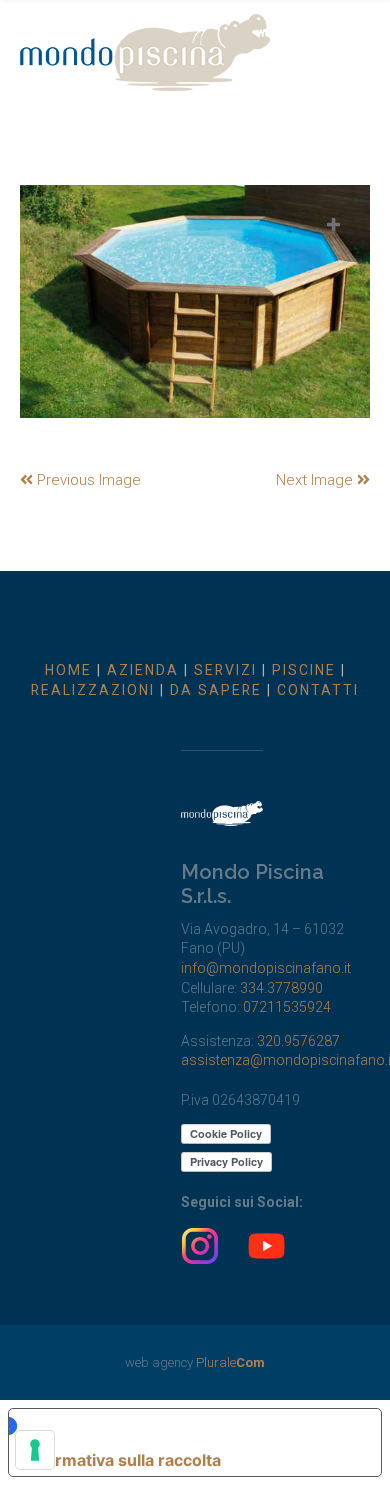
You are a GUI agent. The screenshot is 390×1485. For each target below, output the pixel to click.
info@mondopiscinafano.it (266, 968)
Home (68, 670)
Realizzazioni (93, 690)
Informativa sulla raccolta (123, 1460)
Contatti (318, 690)
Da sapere (216, 690)
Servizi (225, 670)
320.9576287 (298, 1041)
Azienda (143, 670)
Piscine (304, 670)
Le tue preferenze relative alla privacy (184, 1426)
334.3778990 (281, 988)
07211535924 (287, 1007)
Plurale (230, 1362)
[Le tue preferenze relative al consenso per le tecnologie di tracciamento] (35, 1450)
